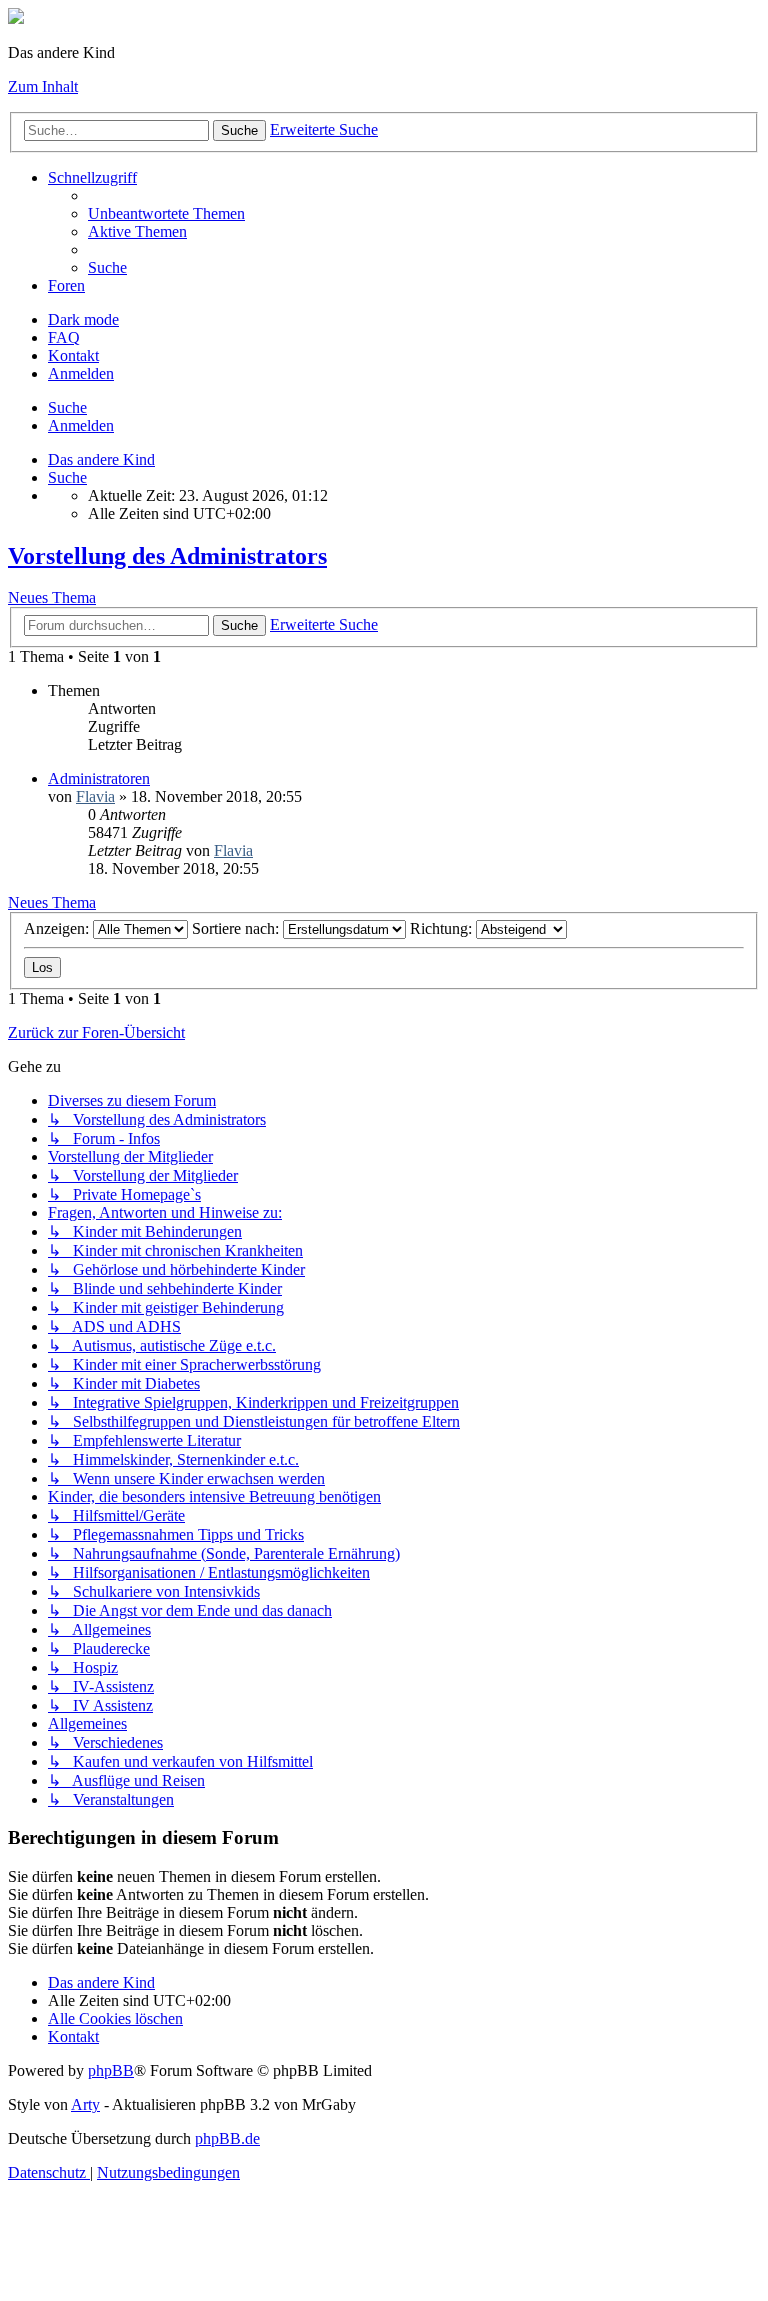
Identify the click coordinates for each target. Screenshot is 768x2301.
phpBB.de (227, 2138)
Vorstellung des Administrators (167, 556)
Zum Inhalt (43, 86)
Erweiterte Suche (324, 129)
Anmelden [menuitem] (81, 373)
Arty (85, 2104)
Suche (239, 130)
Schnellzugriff (92, 177)
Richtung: (443, 928)
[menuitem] (166, 213)
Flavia (95, 796)
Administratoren (99, 778)
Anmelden (81, 425)
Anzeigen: (58, 928)
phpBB (111, 2070)
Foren (66, 285)
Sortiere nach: (237, 928)
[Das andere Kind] (16, 18)
